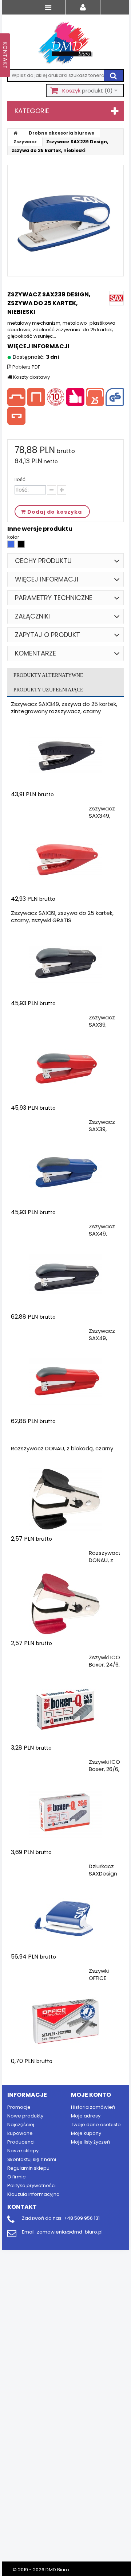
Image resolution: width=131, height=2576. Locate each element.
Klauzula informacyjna (33, 2194)
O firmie (17, 2177)
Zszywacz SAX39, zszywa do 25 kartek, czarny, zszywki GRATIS (62, 917)
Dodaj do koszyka (54, 808)
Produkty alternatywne (48, 675)
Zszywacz (25, 142)
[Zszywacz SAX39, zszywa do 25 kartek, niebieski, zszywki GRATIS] (65, 1173)
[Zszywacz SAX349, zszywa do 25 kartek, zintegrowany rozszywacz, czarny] (65, 755)
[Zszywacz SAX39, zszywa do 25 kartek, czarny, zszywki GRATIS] (65, 964)
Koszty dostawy (31, 377)
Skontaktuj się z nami (32, 2159)
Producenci (21, 2142)
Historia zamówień (93, 2107)
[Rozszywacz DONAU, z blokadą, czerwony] (65, 1604)
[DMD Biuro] (65, 44)
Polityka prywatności (31, 2185)
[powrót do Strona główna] (16, 133)
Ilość (20, 480)
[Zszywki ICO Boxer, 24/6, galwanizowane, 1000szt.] (65, 1708)
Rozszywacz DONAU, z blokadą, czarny (62, 1448)
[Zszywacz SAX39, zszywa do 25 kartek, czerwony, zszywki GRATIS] (65, 1068)
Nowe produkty (25, 2116)
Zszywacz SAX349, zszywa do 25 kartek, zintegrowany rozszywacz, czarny (64, 708)
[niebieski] (11, 546)
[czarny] (21, 546)
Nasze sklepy (23, 2151)
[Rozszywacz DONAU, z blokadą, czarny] (65, 1499)
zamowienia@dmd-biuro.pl (70, 2232)
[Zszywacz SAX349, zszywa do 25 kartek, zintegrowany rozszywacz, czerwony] (65, 859)
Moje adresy (86, 2116)
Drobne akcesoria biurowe (61, 133)
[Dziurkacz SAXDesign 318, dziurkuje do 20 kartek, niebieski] (65, 1917)
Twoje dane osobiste (96, 2125)
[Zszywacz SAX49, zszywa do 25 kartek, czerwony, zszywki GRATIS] (65, 1382)
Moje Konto (91, 2095)
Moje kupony (86, 2133)
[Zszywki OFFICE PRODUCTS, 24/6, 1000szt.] (65, 2022)
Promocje (19, 2107)
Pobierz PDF (26, 367)
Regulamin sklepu (28, 2168)
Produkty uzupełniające (48, 690)
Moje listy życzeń (90, 2142)
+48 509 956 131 (82, 2218)
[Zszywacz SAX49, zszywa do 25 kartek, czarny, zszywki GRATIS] (65, 1277)
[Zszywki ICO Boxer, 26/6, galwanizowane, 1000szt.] (65, 1813)
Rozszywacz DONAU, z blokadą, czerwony (105, 1564)
